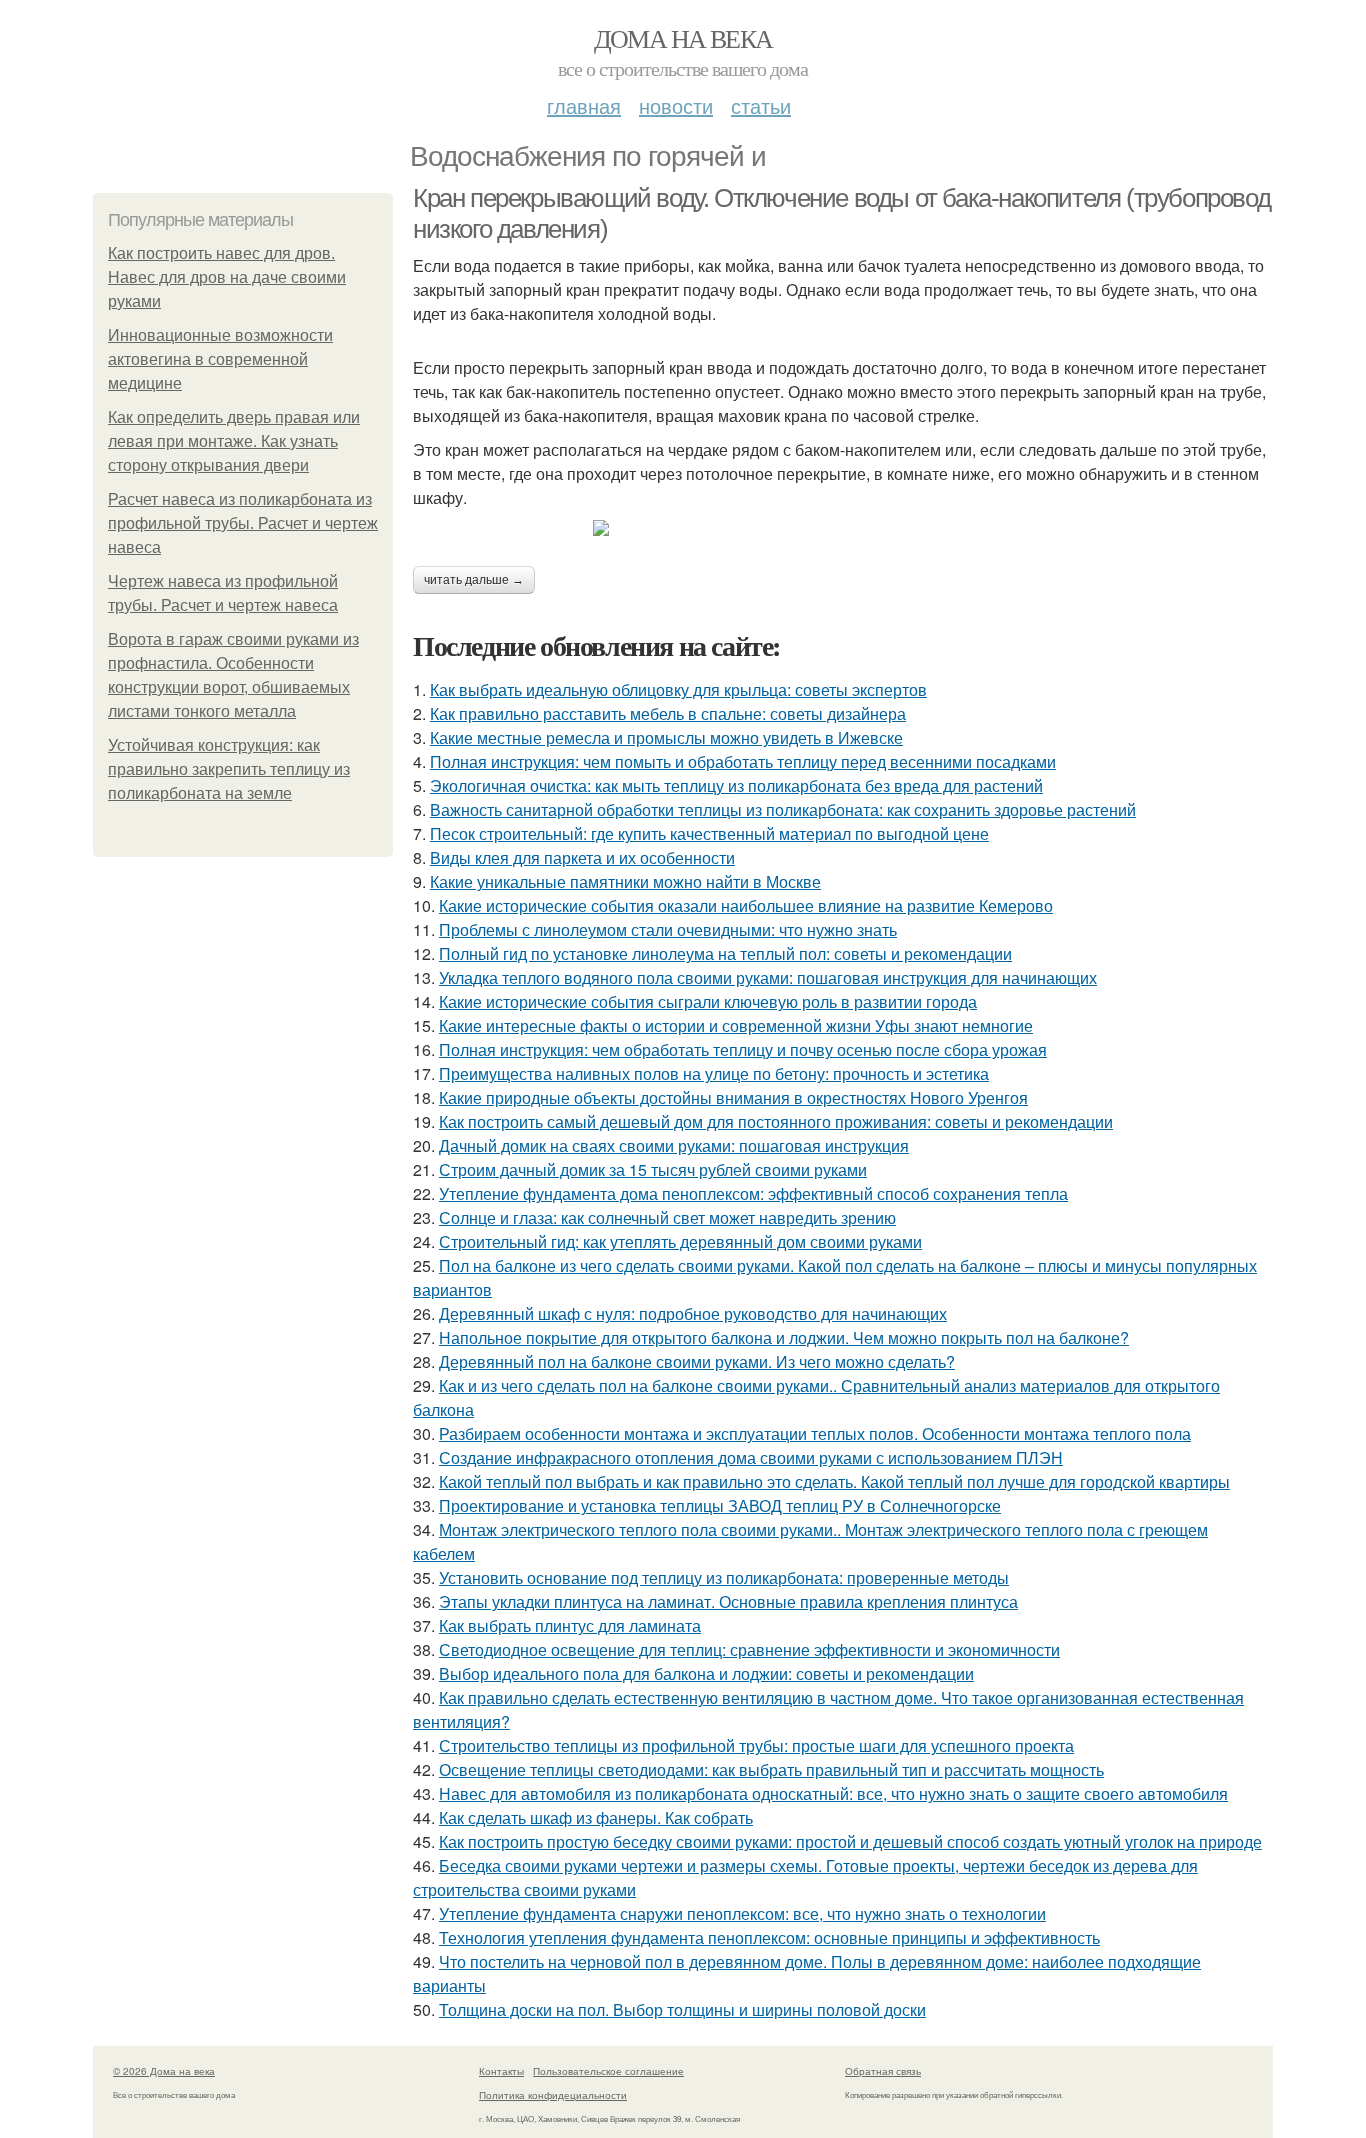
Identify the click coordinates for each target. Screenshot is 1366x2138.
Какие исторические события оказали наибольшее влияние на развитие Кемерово (746, 905)
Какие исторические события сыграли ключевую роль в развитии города (708, 1001)
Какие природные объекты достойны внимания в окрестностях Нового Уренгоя (733, 1097)
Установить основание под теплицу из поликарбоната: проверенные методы (724, 1577)
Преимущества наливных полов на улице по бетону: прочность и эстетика (714, 1073)
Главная (584, 105)
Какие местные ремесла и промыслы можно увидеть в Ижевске (666, 737)
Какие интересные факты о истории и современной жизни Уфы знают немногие (736, 1025)
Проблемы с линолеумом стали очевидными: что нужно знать (668, 929)
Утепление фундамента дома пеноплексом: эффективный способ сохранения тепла (753, 1193)
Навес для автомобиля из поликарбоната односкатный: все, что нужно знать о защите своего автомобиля (833, 1793)
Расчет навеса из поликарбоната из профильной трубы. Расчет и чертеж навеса (243, 523)
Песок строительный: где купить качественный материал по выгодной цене (709, 833)
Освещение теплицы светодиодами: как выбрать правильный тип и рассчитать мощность (771, 1769)
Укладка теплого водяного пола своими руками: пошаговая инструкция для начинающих (768, 977)
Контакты (501, 2071)
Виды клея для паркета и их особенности (582, 857)
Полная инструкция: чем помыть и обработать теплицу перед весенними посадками (743, 761)
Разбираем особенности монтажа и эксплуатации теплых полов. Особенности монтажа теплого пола (815, 1433)
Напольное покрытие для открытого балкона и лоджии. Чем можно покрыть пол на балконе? (784, 1337)
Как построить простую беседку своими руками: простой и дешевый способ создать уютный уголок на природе (850, 1841)
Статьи (761, 105)
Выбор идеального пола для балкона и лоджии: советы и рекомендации (706, 1673)
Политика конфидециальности (553, 2095)
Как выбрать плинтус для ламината (570, 1625)
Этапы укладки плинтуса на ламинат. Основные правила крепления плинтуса (728, 1601)
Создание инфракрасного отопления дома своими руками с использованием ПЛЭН (751, 1457)
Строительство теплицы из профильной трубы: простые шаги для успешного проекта (756, 1745)
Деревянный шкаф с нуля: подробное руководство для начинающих (693, 1313)
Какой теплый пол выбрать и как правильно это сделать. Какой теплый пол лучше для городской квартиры (834, 1481)
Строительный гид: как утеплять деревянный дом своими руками (680, 1241)
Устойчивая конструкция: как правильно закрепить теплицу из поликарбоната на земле (229, 769)
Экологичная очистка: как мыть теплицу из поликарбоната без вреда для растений (736, 785)
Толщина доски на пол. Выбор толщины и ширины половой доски (682, 2009)
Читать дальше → (474, 580)
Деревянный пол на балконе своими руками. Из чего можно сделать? (697, 1361)
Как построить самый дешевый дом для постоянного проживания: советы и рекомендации (776, 1121)
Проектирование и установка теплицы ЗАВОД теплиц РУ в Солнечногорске (720, 1505)
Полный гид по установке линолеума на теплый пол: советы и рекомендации (725, 953)
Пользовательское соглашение (608, 2071)
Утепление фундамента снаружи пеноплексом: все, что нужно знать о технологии (742, 1913)
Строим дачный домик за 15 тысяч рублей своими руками (653, 1169)
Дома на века (683, 38)
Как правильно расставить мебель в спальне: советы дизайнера (668, 713)
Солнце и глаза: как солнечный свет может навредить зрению (667, 1217)
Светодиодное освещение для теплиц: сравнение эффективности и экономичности (749, 1649)
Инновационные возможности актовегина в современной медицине (220, 359)
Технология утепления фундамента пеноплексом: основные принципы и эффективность (769, 1937)
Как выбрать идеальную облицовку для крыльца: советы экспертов (678, 689)
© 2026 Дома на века (164, 2071)
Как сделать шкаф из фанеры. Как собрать (596, 1817)
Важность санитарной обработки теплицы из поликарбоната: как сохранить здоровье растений (783, 809)
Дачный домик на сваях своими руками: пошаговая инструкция (674, 1145)
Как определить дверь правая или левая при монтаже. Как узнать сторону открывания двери (234, 441)
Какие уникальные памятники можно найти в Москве (625, 881)
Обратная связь (883, 2071)
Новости (676, 105)
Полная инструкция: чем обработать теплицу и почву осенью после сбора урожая (743, 1049)
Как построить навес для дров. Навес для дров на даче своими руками (227, 277)
